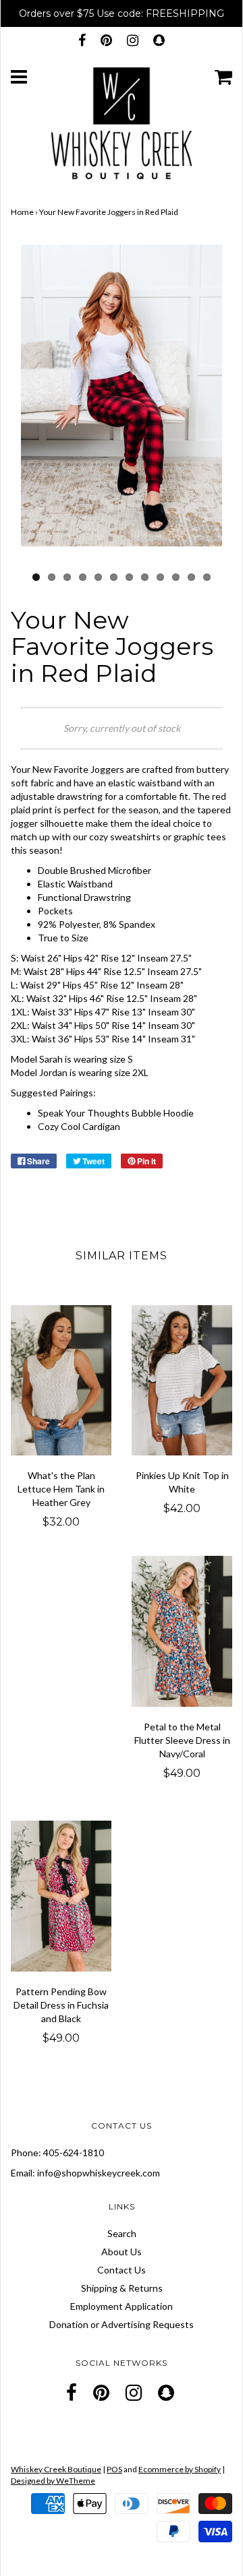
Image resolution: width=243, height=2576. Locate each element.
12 (207, 577)
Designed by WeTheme (53, 2481)
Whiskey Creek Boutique (56, 2469)
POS (114, 2469)
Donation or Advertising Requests (122, 2324)
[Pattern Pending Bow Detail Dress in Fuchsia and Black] (61, 1896)
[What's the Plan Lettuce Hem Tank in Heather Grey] (61, 1381)
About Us (122, 2252)
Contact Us (122, 2270)
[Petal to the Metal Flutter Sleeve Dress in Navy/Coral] (182, 1631)
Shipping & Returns (122, 2288)
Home (22, 212)
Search (122, 2233)
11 (191, 577)
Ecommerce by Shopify (180, 2469)
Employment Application (122, 2306)
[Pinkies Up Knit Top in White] (182, 1381)
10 (176, 577)
